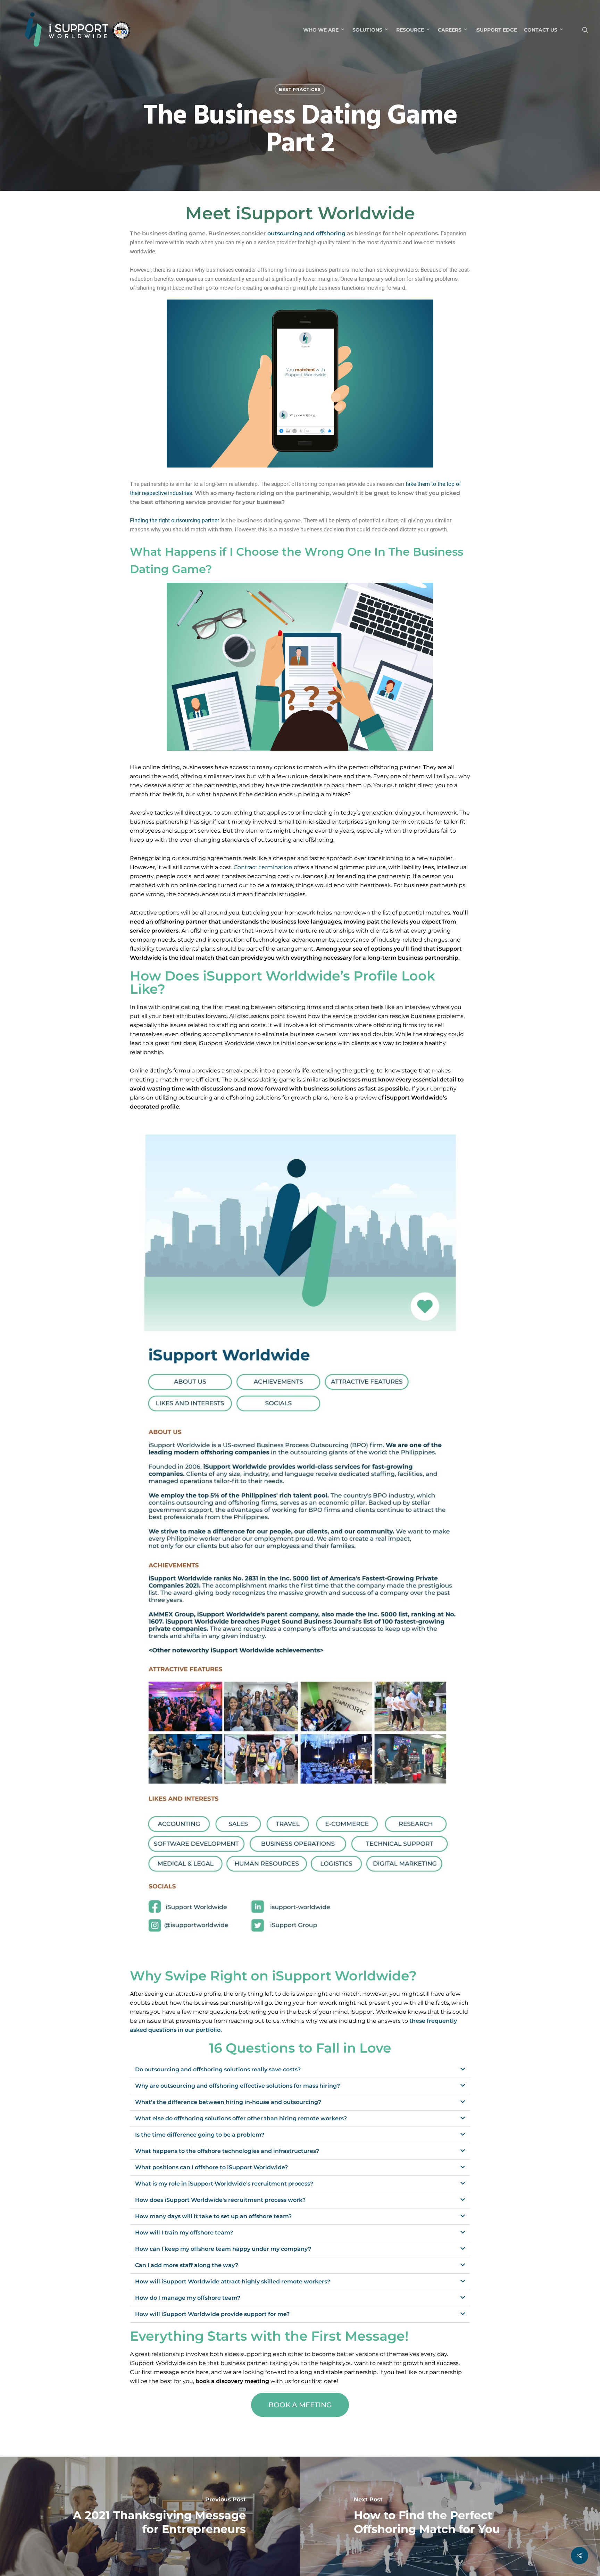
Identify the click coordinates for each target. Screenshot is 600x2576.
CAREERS (450, 30)
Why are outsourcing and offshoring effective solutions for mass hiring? (237, 2086)
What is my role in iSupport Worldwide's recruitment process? (224, 2184)
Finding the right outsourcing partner (174, 520)
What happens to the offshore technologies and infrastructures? (227, 2151)
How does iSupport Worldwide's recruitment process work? (220, 2200)
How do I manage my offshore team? (188, 2298)
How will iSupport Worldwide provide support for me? (212, 2314)
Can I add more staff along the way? (187, 2265)
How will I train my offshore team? (184, 2233)
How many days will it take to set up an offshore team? (213, 2216)
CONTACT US (541, 30)
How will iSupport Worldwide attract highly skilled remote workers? (233, 2282)
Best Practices (300, 89)
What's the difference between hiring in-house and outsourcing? (228, 2102)
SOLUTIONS (367, 30)
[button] (300, 2070)
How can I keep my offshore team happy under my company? (223, 2249)
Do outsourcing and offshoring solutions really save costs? (218, 2069)
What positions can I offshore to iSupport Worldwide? (211, 2167)
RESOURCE (410, 30)
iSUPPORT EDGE (496, 30)
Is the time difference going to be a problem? (200, 2135)
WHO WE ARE (321, 30)
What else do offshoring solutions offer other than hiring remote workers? (241, 2118)
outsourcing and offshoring (306, 233)
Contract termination (263, 867)
